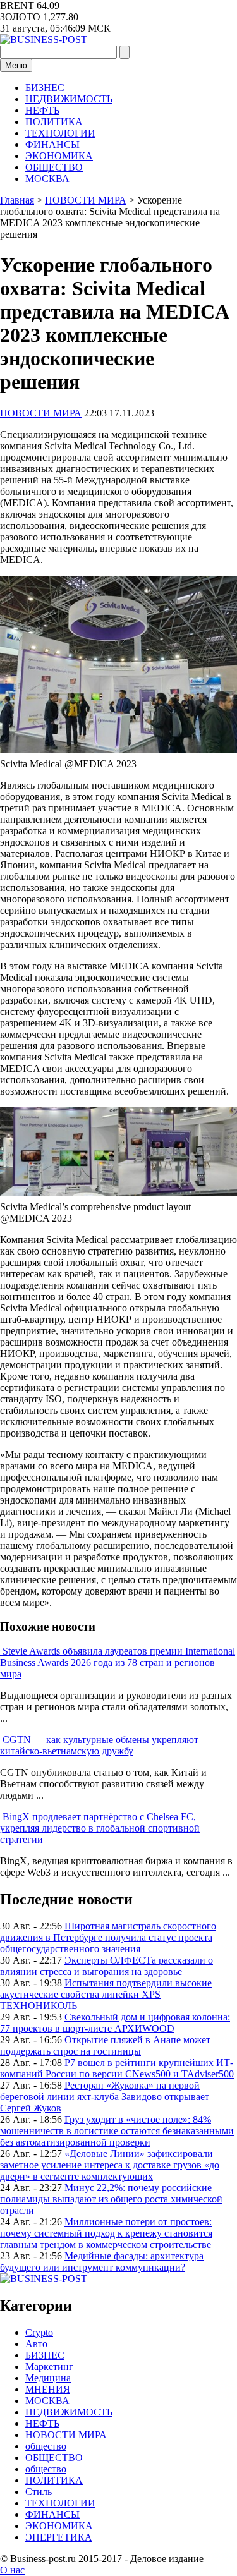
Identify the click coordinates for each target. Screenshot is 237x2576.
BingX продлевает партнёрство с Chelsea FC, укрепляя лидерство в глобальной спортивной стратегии (100, 1828)
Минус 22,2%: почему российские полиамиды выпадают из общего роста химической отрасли (111, 2199)
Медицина (48, 2378)
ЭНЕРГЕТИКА (59, 2537)
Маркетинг (49, 2366)
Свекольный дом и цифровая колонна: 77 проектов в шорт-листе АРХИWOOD (115, 2023)
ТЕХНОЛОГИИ (60, 133)
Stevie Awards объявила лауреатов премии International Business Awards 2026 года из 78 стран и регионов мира (118, 1662)
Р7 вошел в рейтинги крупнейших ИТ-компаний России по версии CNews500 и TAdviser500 (117, 2068)
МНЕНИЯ (48, 2389)
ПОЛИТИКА (54, 122)
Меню (16, 65)
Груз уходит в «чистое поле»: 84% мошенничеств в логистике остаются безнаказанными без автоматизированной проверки (117, 2131)
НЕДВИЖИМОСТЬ (69, 99)
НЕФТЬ (42, 110)
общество (46, 2446)
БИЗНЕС (45, 88)
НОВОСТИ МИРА (41, 413)
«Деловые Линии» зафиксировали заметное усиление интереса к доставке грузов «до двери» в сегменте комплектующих (110, 2165)
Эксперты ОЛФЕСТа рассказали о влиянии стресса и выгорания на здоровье (106, 1966)
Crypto (39, 2332)
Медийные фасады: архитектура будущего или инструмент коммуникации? (102, 2262)
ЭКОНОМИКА (59, 156)
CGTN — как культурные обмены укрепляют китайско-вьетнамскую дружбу (99, 1745)
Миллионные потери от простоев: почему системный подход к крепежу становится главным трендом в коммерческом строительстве (106, 2233)
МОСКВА (47, 179)
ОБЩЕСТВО (54, 167)
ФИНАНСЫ (52, 144)
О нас (12, 2570)
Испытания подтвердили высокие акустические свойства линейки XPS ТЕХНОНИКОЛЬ (106, 1994)
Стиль (39, 2492)
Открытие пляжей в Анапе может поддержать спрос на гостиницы (105, 2045)
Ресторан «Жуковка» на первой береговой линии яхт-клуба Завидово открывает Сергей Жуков (105, 2097)
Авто (36, 2344)
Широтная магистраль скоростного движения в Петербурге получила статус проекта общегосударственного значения (108, 1937)
